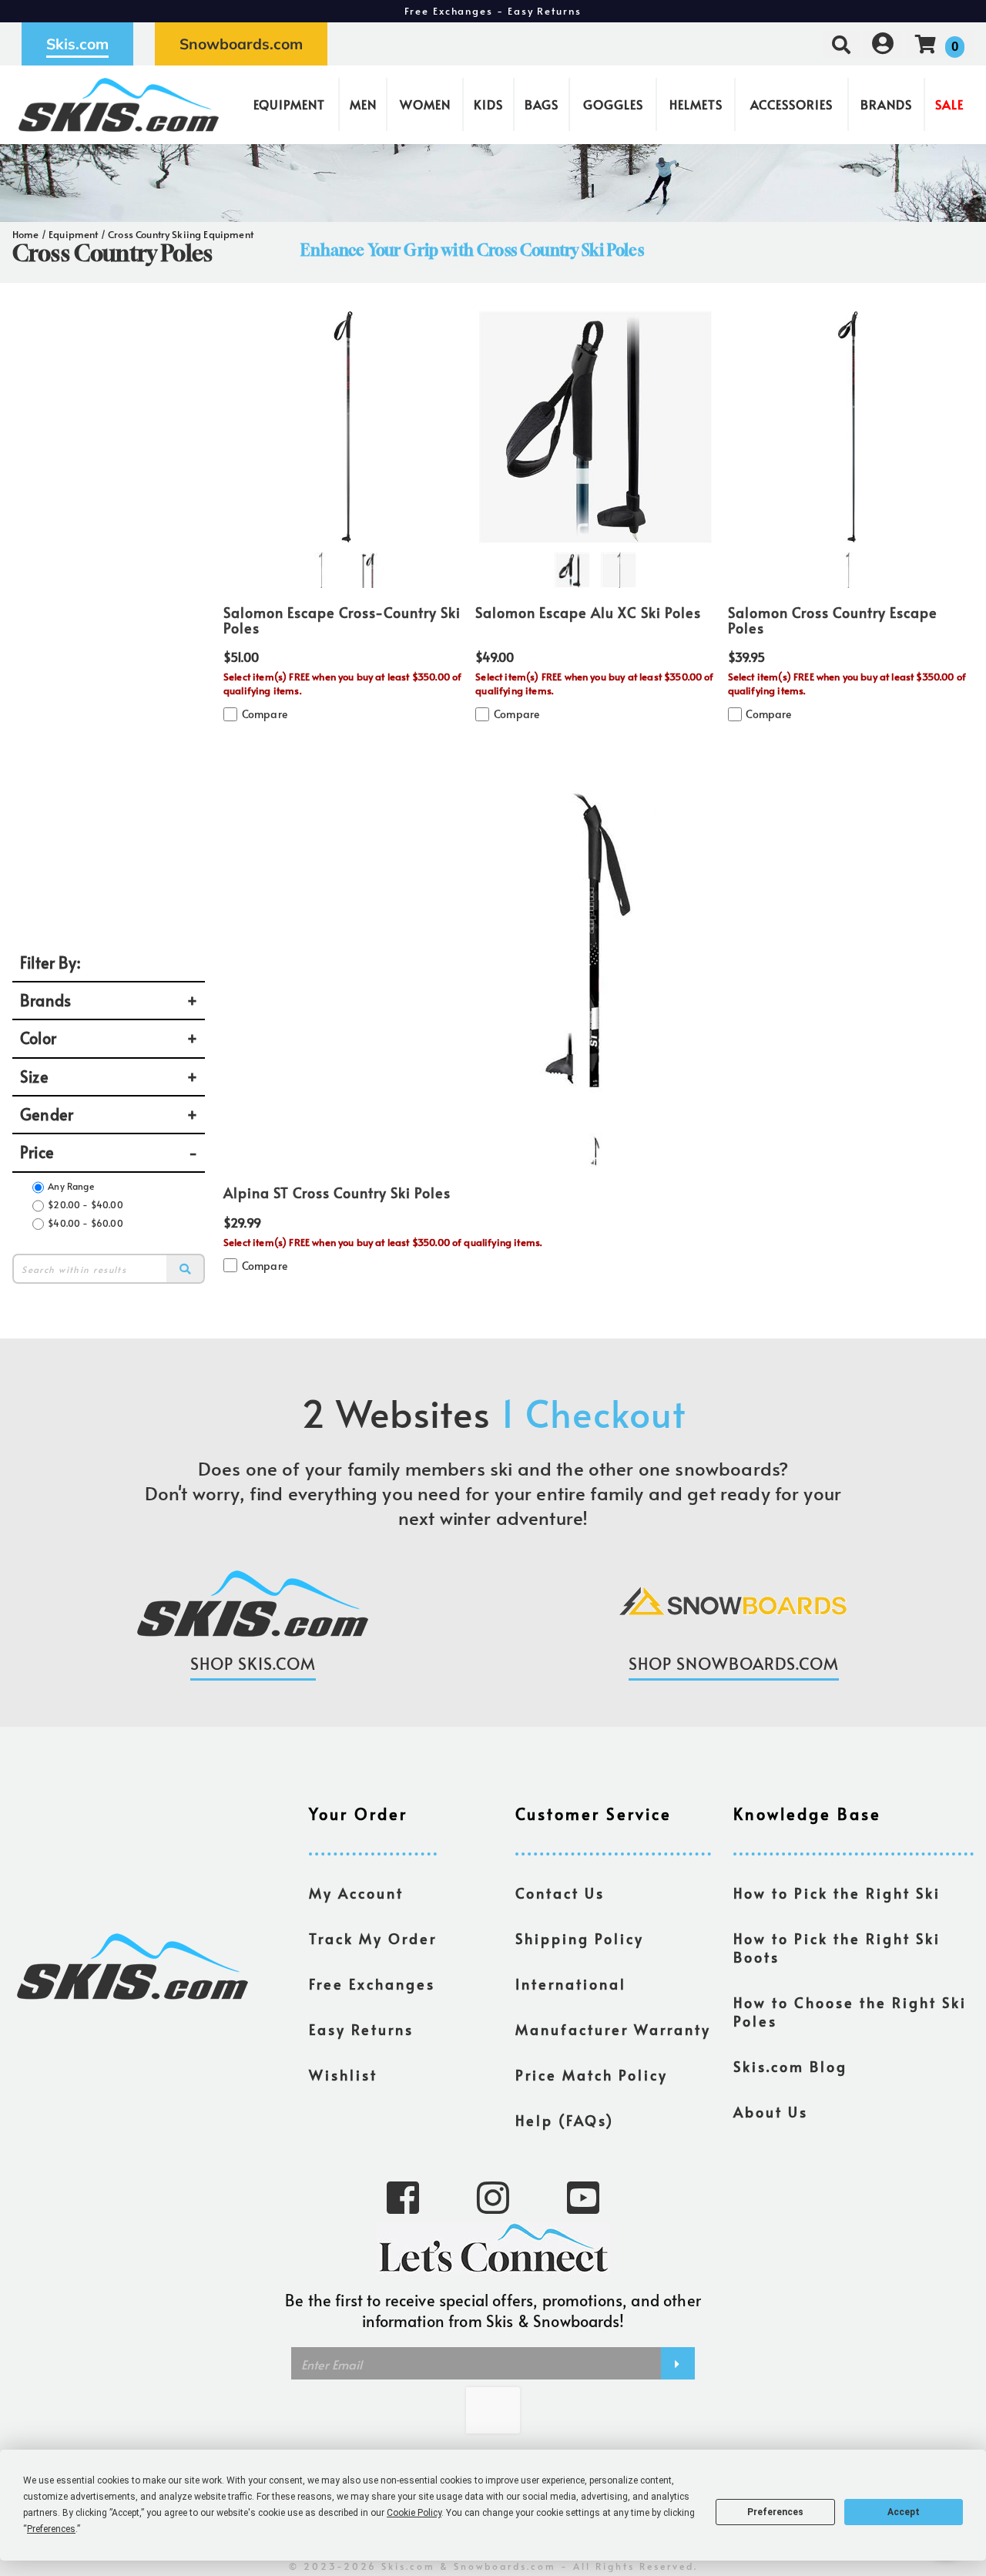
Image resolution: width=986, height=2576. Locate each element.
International (571, 1984)
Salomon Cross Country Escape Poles (833, 620)
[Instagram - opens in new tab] (493, 2196)
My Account (356, 1893)
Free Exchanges (372, 1984)
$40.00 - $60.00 (85, 1223)
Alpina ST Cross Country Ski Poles (337, 1193)
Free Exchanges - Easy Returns (493, 11)
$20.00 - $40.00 (85, 1204)
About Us (771, 2112)
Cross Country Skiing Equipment (181, 234)
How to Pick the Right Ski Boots (837, 1948)
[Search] (186, 1268)
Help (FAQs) (565, 2121)
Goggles (613, 104)
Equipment (289, 104)
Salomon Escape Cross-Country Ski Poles (342, 620)
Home (26, 234)
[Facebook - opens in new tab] (403, 2196)
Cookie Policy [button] (414, 2513)
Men (363, 104)
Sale (949, 104)
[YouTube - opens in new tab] (583, 2196)
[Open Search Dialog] (841, 44)
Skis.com (77, 44)
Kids (488, 104)
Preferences (775, 2512)
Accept (904, 2512)
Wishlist (343, 2075)
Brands (886, 104)
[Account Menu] (883, 44)
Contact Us (560, 1893)
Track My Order (373, 1939)
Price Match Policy (592, 2075)
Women (425, 104)
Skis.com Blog (790, 2067)
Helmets (696, 104)
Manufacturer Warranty (613, 2030)
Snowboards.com (241, 44)
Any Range (70, 1186)
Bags (542, 104)
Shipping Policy (580, 1939)
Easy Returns (361, 2030)
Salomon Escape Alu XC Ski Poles (588, 613)
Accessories (791, 104)
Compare (265, 714)
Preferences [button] (51, 2529)
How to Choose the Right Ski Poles (850, 2012)
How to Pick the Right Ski (837, 1893)
